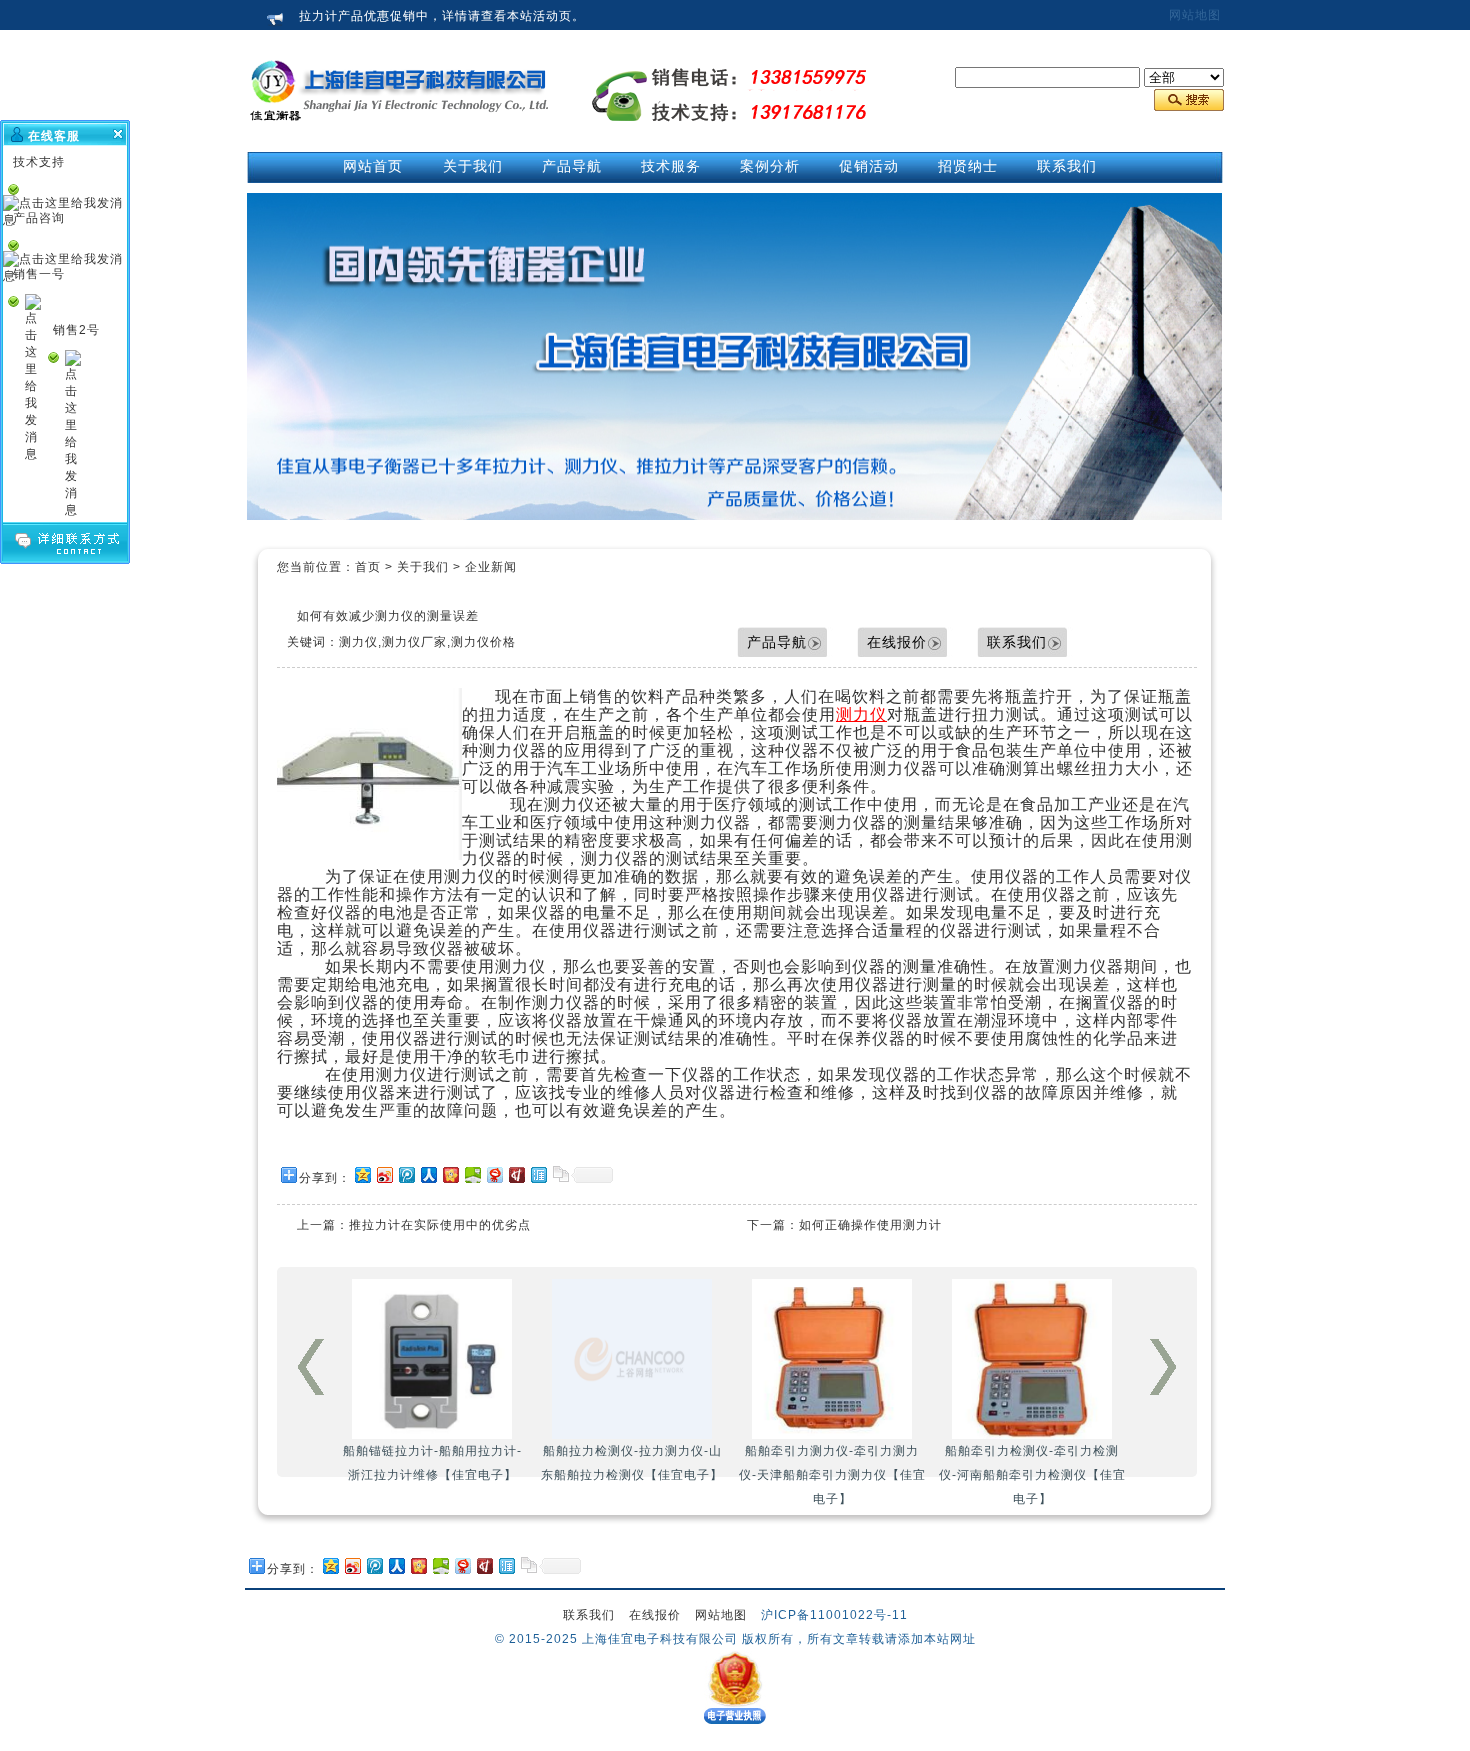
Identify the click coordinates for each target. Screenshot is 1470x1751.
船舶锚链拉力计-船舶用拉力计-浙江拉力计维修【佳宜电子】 (432, 1463)
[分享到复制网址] (560, 1174)
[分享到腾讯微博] (406, 1174)
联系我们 (1017, 642)
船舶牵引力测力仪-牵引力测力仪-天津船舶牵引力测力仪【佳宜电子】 (832, 1475)
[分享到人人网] (428, 1174)
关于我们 (423, 567)
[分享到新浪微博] (384, 1174)
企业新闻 (491, 567)
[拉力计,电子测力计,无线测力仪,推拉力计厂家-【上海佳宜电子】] (399, 141)
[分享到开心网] (450, 1174)
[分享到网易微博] (494, 1174)
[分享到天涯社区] (538, 1174)
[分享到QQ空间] (362, 1174)
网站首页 (373, 166)
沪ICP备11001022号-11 (834, 1615)
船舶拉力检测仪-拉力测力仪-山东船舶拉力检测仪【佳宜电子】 (632, 1463)
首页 (368, 567)
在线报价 (897, 642)
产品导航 (777, 642)
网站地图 (1195, 15)
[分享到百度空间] (472, 1174)
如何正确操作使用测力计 (870, 1225)
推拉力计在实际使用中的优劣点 (440, 1225)
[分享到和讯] (516, 1174)
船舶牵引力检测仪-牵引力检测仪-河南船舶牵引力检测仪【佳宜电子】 (1032, 1475)
